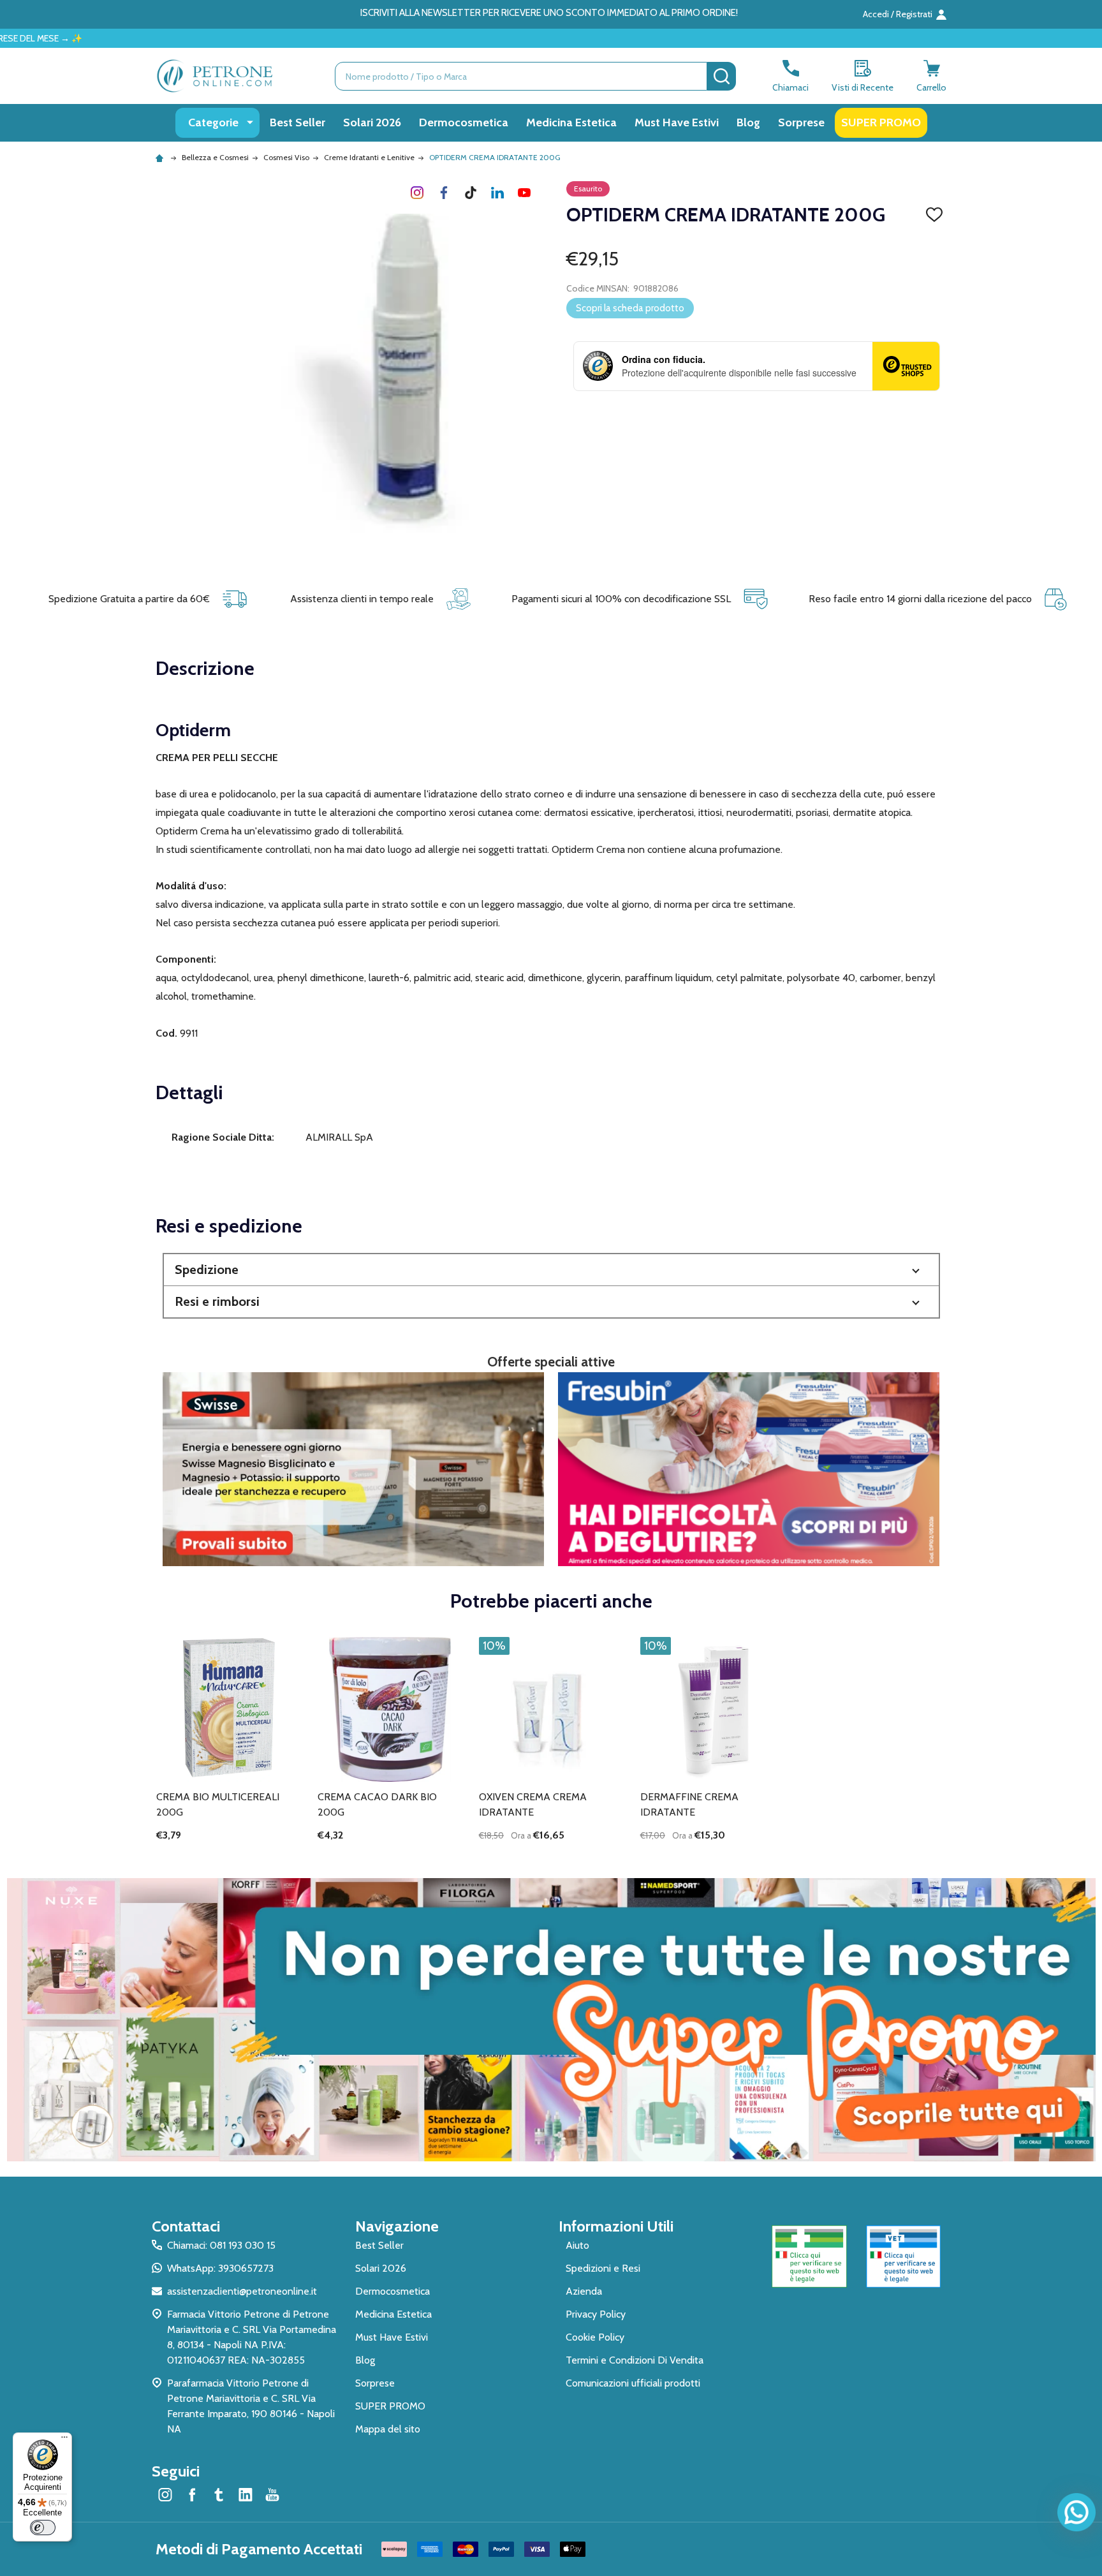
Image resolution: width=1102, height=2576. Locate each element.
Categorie (213, 122)
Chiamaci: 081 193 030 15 (221, 2245)
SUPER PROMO (881, 122)
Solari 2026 (372, 122)
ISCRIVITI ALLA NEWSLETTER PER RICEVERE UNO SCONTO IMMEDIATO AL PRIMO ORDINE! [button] (549, 13)
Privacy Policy (596, 2314)
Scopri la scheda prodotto (630, 308)
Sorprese (801, 122)
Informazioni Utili (616, 2226)
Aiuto (577, 2245)
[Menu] (64, 2440)
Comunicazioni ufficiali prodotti (633, 2383)
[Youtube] (524, 193)
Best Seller (298, 122)
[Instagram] (417, 193)
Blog (748, 122)
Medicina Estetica (571, 122)
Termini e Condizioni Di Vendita (635, 2360)
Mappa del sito (388, 2429)
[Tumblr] (471, 193)
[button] (551, 1270)
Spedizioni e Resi (603, 2268)
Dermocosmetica (464, 122)
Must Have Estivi (677, 122)
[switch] (43, 2528)
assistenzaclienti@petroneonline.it (242, 2291)
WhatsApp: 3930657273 (220, 2268)
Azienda (584, 2291)
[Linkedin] (497, 193)
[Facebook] (444, 193)
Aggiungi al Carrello (574, 1857)
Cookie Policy (595, 2337)
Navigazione (397, 2226)
